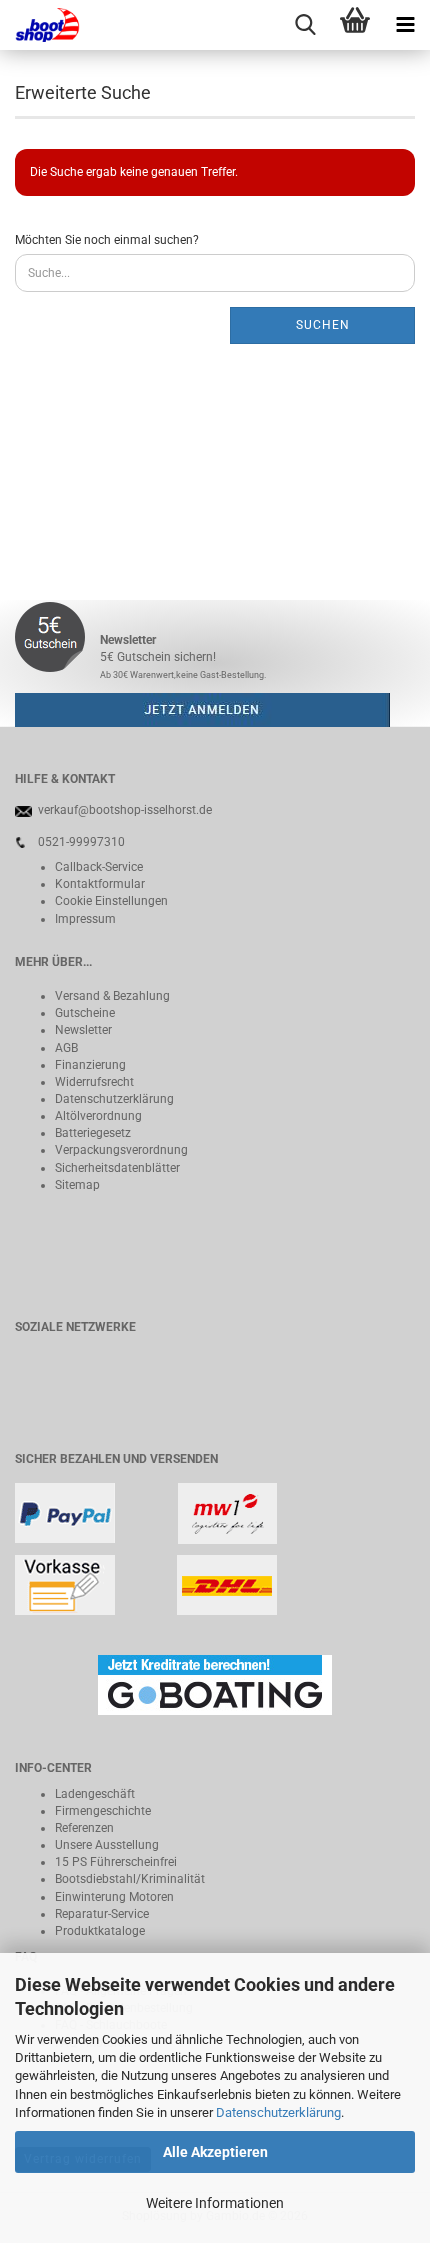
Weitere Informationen (215, 2203)
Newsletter (83, 1030)
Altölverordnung (98, 1116)
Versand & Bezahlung (112, 996)
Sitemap (77, 1185)
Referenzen (84, 1828)
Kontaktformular (100, 884)
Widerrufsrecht (94, 1082)
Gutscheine (85, 1013)
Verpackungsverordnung (121, 1150)
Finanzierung (90, 1065)
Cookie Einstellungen (111, 901)
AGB (66, 1048)
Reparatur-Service (102, 1914)
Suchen (323, 325)
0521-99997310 (81, 842)
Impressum (85, 919)
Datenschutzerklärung (278, 2112)
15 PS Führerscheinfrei (116, 1862)
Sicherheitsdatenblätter (117, 1168)
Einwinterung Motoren (114, 1897)
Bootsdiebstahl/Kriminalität (130, 1879)
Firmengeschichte (103, 1811)
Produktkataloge (100, 1931)
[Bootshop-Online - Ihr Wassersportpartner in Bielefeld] (40, 25)
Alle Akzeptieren (215, 2152)
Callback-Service (99, 867)
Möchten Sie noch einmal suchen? (107, 240)
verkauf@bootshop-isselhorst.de (125, 810)
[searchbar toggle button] (305, 25)
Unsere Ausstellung (107, 1845)
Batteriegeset (90, 1133)
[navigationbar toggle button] (405, 25)
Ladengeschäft (95, 1794)
